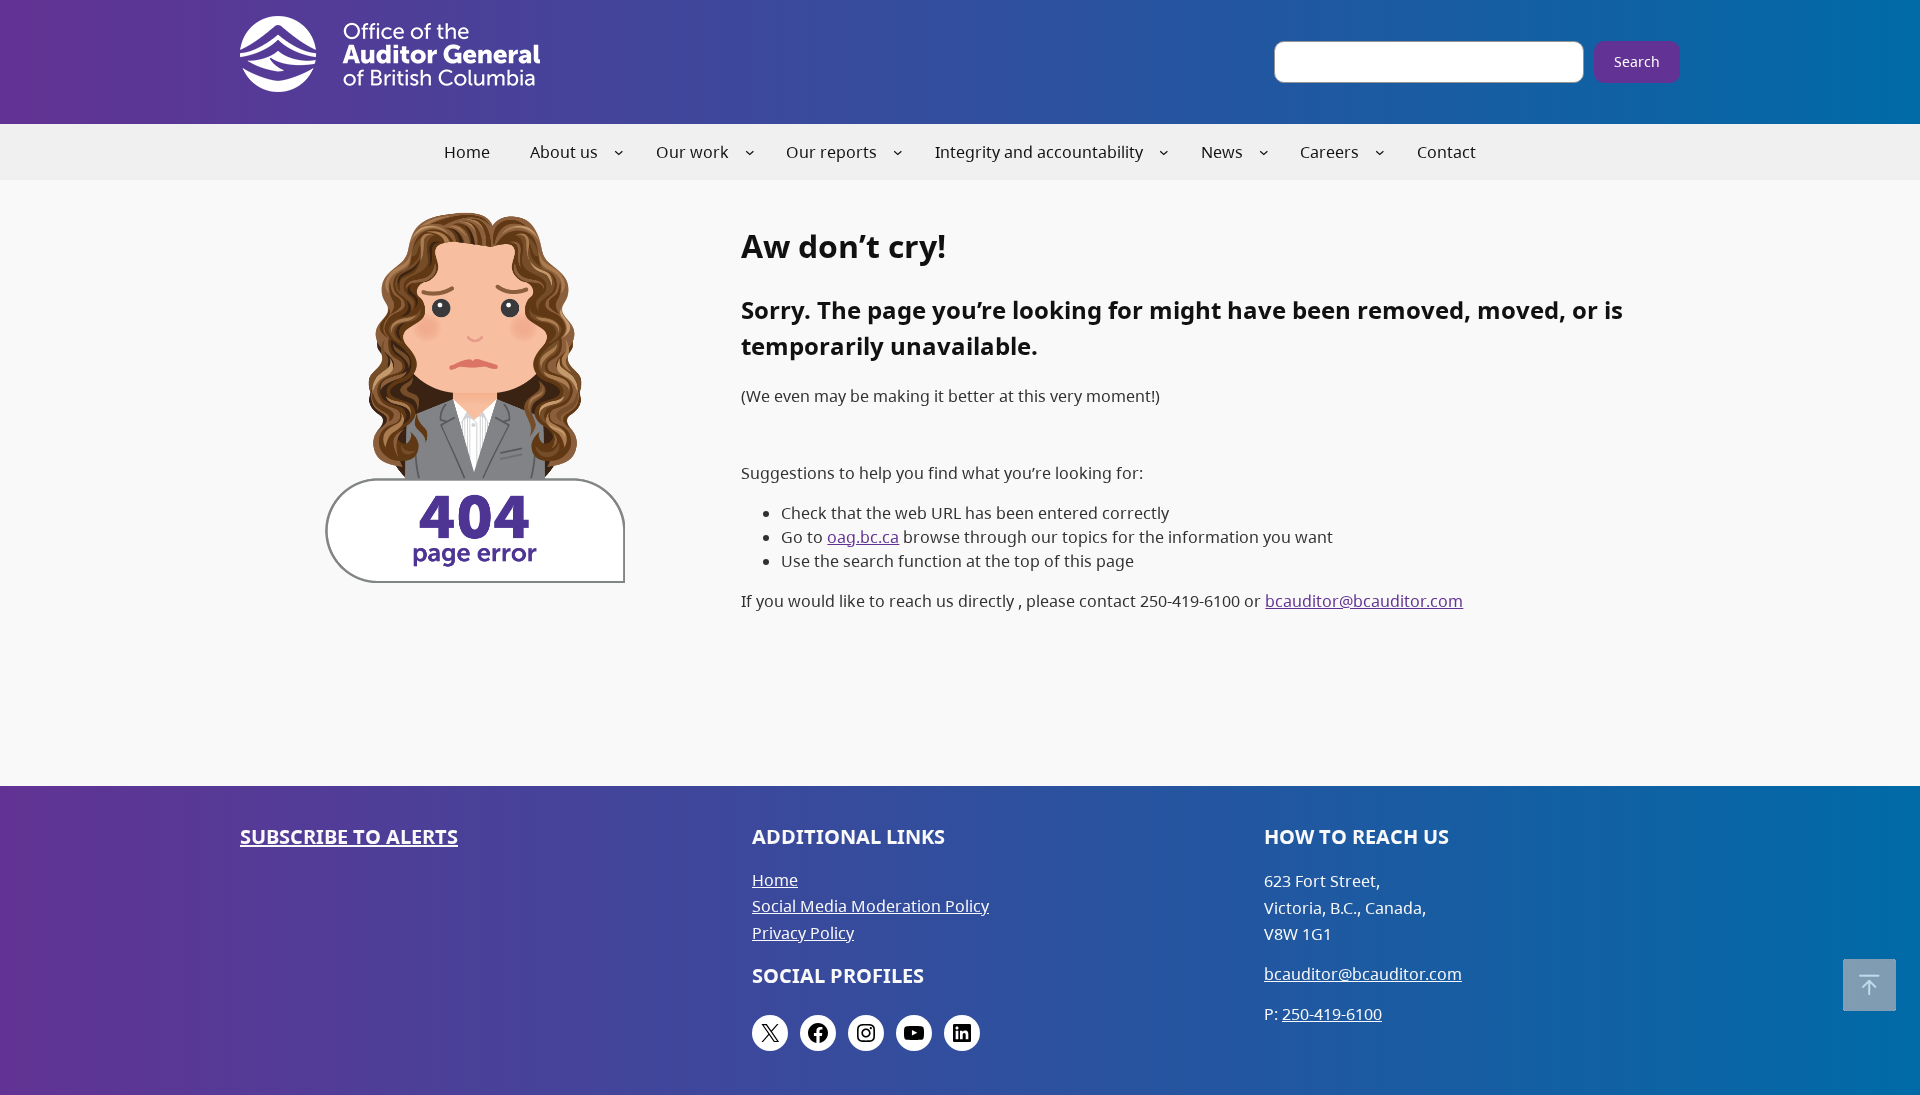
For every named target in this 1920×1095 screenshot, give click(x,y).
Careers (1329, 152)
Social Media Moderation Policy (870, 906)
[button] (1869, 985)
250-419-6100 (1332, 1014)
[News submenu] (1264, 152)
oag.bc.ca (863, 537)
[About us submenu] (619, 152)
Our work (692, 152)
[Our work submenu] (750, 152)
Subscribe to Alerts (349, 836)
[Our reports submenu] (898, 152)
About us (564, 152)
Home (775, 880)
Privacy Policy (803, 933)
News (1222, 152)
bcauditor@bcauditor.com (1364, 601)
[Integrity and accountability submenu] (1164, 152)
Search (1637, 61)
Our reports (831, 152)
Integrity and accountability (1039, 152)
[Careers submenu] (1380, 152)
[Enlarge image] (599, 227)
